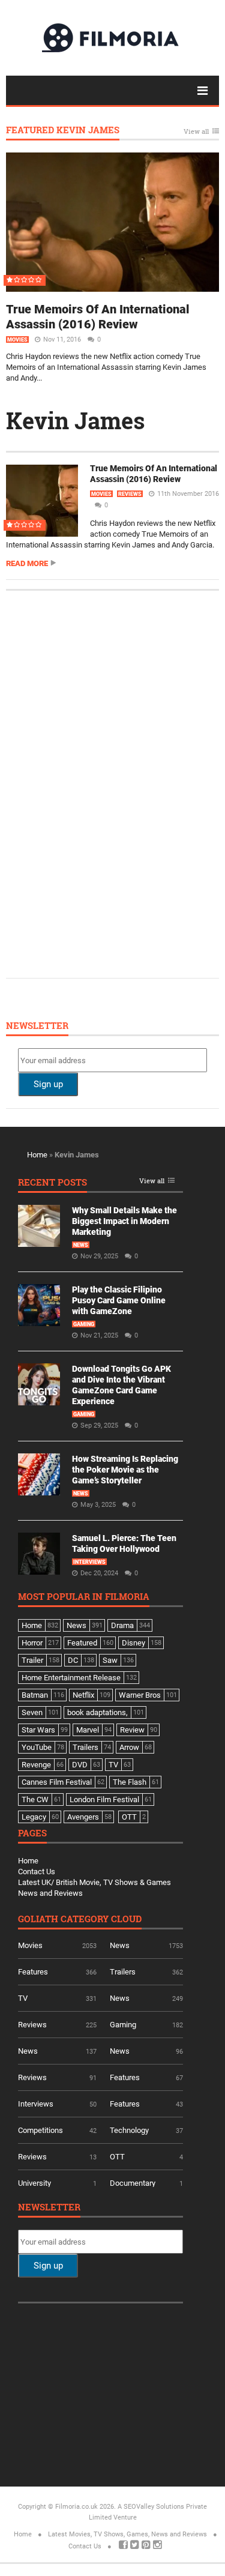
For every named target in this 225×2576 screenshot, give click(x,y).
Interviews (89, 1562)
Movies (17, 340)
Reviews (130, 494)
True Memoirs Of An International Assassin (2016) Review (98, 317)
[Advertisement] (108, 783)
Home (37, 1155)
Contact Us (37, 1872)
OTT (117, 2157)
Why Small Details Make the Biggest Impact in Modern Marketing (124, 1221)
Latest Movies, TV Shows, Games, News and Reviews (127, 2534)
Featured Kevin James (63, 131)
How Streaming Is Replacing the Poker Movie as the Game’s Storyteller (125, 1470)
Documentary (133, 2183)
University (34, 2183)
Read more (27, 563)
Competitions (40, 2130)
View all (196, 132)
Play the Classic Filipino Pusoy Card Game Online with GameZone (119, 1300)
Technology (129, 2130)
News (81, 1245)
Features (33, 1972)
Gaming (84, 1324)
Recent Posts (52, 1183)
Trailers (123, 1972)
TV (23, 1998)
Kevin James (76, 420)
